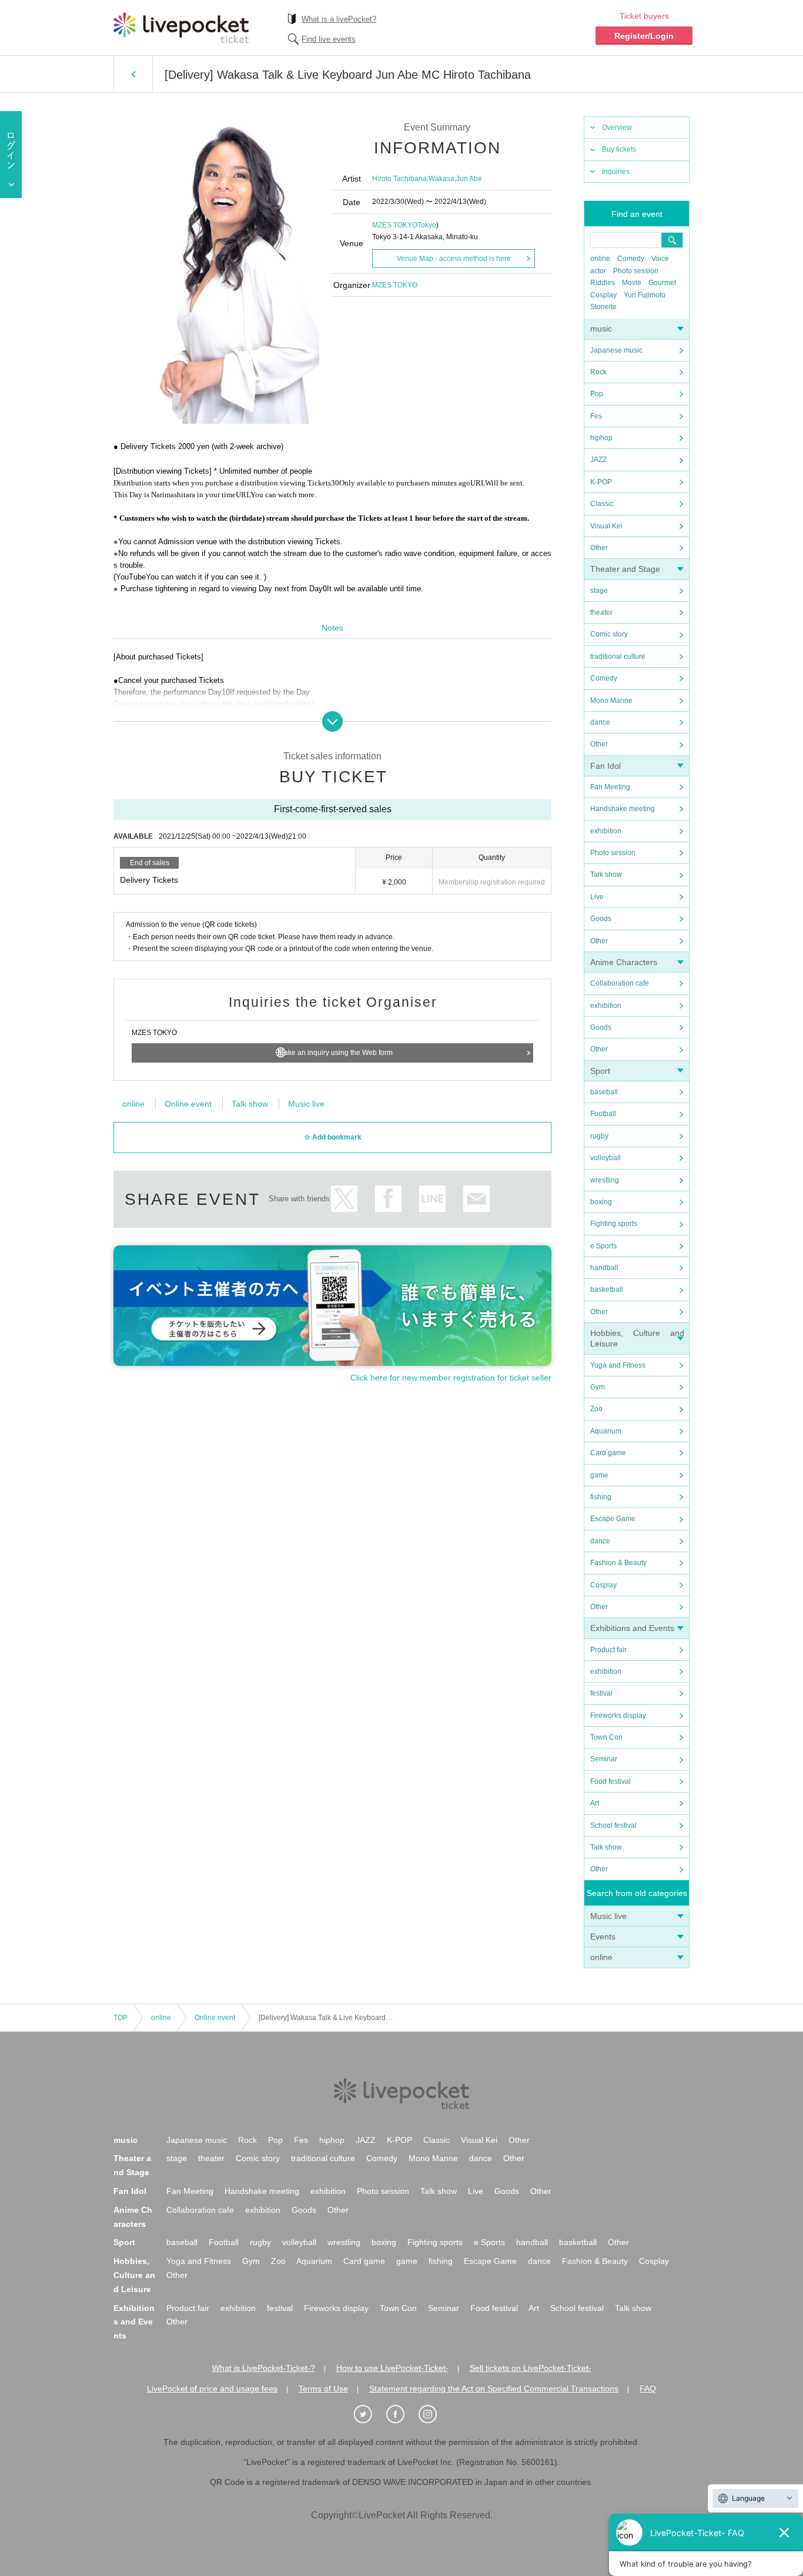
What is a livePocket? (339, 19)
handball (604, 1268)
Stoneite (603, 307)
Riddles (603, 283)
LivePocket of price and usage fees (212, 2389)
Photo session (636, 271)
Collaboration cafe (620, 983)
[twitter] (369, 2414)
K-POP (601, 482)
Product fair (608, 1650)
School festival (613, 1825)
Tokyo (427, 225)
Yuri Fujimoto (645, 295)
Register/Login (644, 36)
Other (599, 548)
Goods (601, 919)
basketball (607, 1289)
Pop (597, 394)
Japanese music (616, 350)
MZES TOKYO (395, 225)
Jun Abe (469, 179)
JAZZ (598, 460)
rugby (599, 1136)
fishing (601, 1497)
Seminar (604, 1759)
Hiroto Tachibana (399, 179)
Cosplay (603, 295)
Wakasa (441, 179)
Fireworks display (618, 1716)
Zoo (596, 1409)
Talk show (606, 875)
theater (601, 612)
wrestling (605, 1180)
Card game (608, 1453)
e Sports (603, 1246)
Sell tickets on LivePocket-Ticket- (531, 2368)
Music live (608, 1916)
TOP (121, 2018)
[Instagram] (434, 2414)
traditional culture (618, 656)
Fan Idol (605, 766)
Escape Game (613, 1519)
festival (601, 1693)
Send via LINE (432, 1199)
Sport (600, 1071)
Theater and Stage (625, 569)
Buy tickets (619, 149)
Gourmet (662, 283)
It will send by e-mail (476, 1199)
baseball (604, 1092)
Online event (188, 1104)
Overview (617, 128)
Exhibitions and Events (632, 1628)
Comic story (609, 634)
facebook (388, 1199)
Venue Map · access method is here (454, 259)
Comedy (631, 259)
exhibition (606, 831)
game (599, 1475)
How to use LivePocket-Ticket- (392, 2368)
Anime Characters (624, 962)
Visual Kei (606, 526)
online (600, 259)
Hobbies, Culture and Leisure (134, 2275)
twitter (344, 1199)
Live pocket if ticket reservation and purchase (181, 28)
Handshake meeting (623, 809)
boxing (601, 1202)
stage (599, 591)
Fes (596, 416)
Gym (598, 1387)
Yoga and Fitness (618, 1365)
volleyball (605, 1158)
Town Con (606, 1737)
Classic (602, 504)
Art (595, 1803)
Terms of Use (323, 2389)
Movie (632, 283)
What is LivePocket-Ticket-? (264, 2368)
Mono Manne (611, 701)
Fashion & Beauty (618, 1563)
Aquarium (606, 1431)
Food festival (610, 1781)
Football (603, 1114)
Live (597, 897)
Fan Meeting (610, 787)
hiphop (601, 438)
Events (603, 1937)
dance (600, 722)
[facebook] (401, 2414)
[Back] (133, 74)
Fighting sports (614, 1224)
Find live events (329, 39)
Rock (598, 372)
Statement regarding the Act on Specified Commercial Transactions (494, 2389)
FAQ (648, 2389)
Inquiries (616, 172)
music (601, 329)
